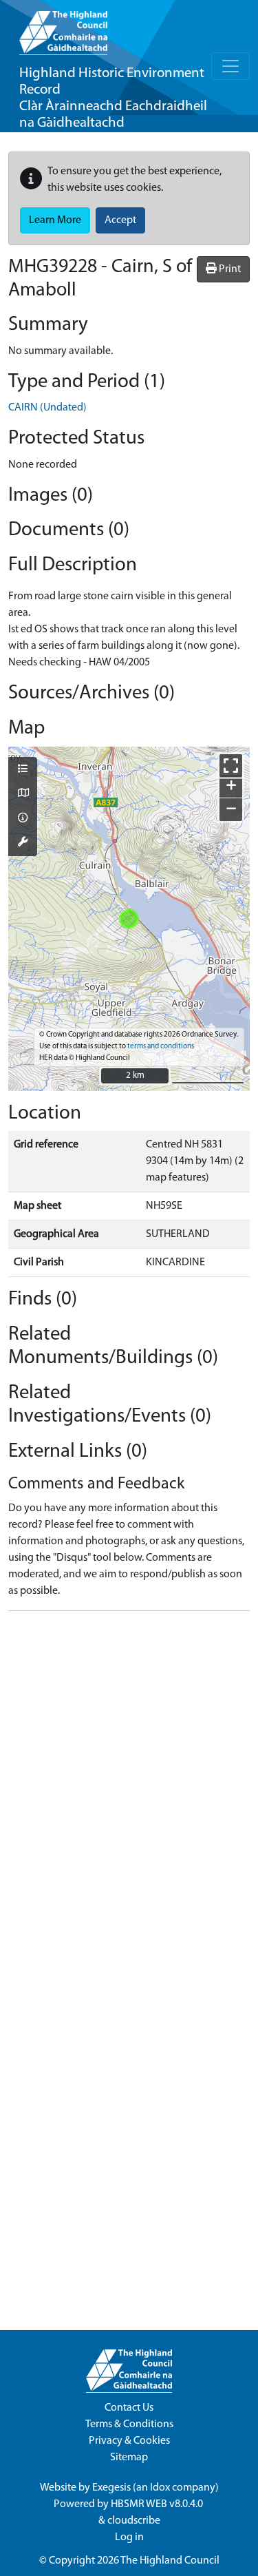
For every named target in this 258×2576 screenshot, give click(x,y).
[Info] (23, 819)
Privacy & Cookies (129, 2441)
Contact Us (129, 2408)
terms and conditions (161, 1047)
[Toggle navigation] (230, 66)
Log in (129, 2537)
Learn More (55, 220)
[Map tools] (23, 843)
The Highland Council (170, 2561)
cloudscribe (134, 2521)
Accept (120, 220)
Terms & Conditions (129, 2424)
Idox (160, 2488)
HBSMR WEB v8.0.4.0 (158, 2504)
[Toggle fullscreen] (231, 766)
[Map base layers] (23, 794)
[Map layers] (23, 770)
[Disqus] (129, 1794)
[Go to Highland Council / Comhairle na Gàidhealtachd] (63, 28)
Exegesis (111, 2488)
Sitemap (129, 2458)
